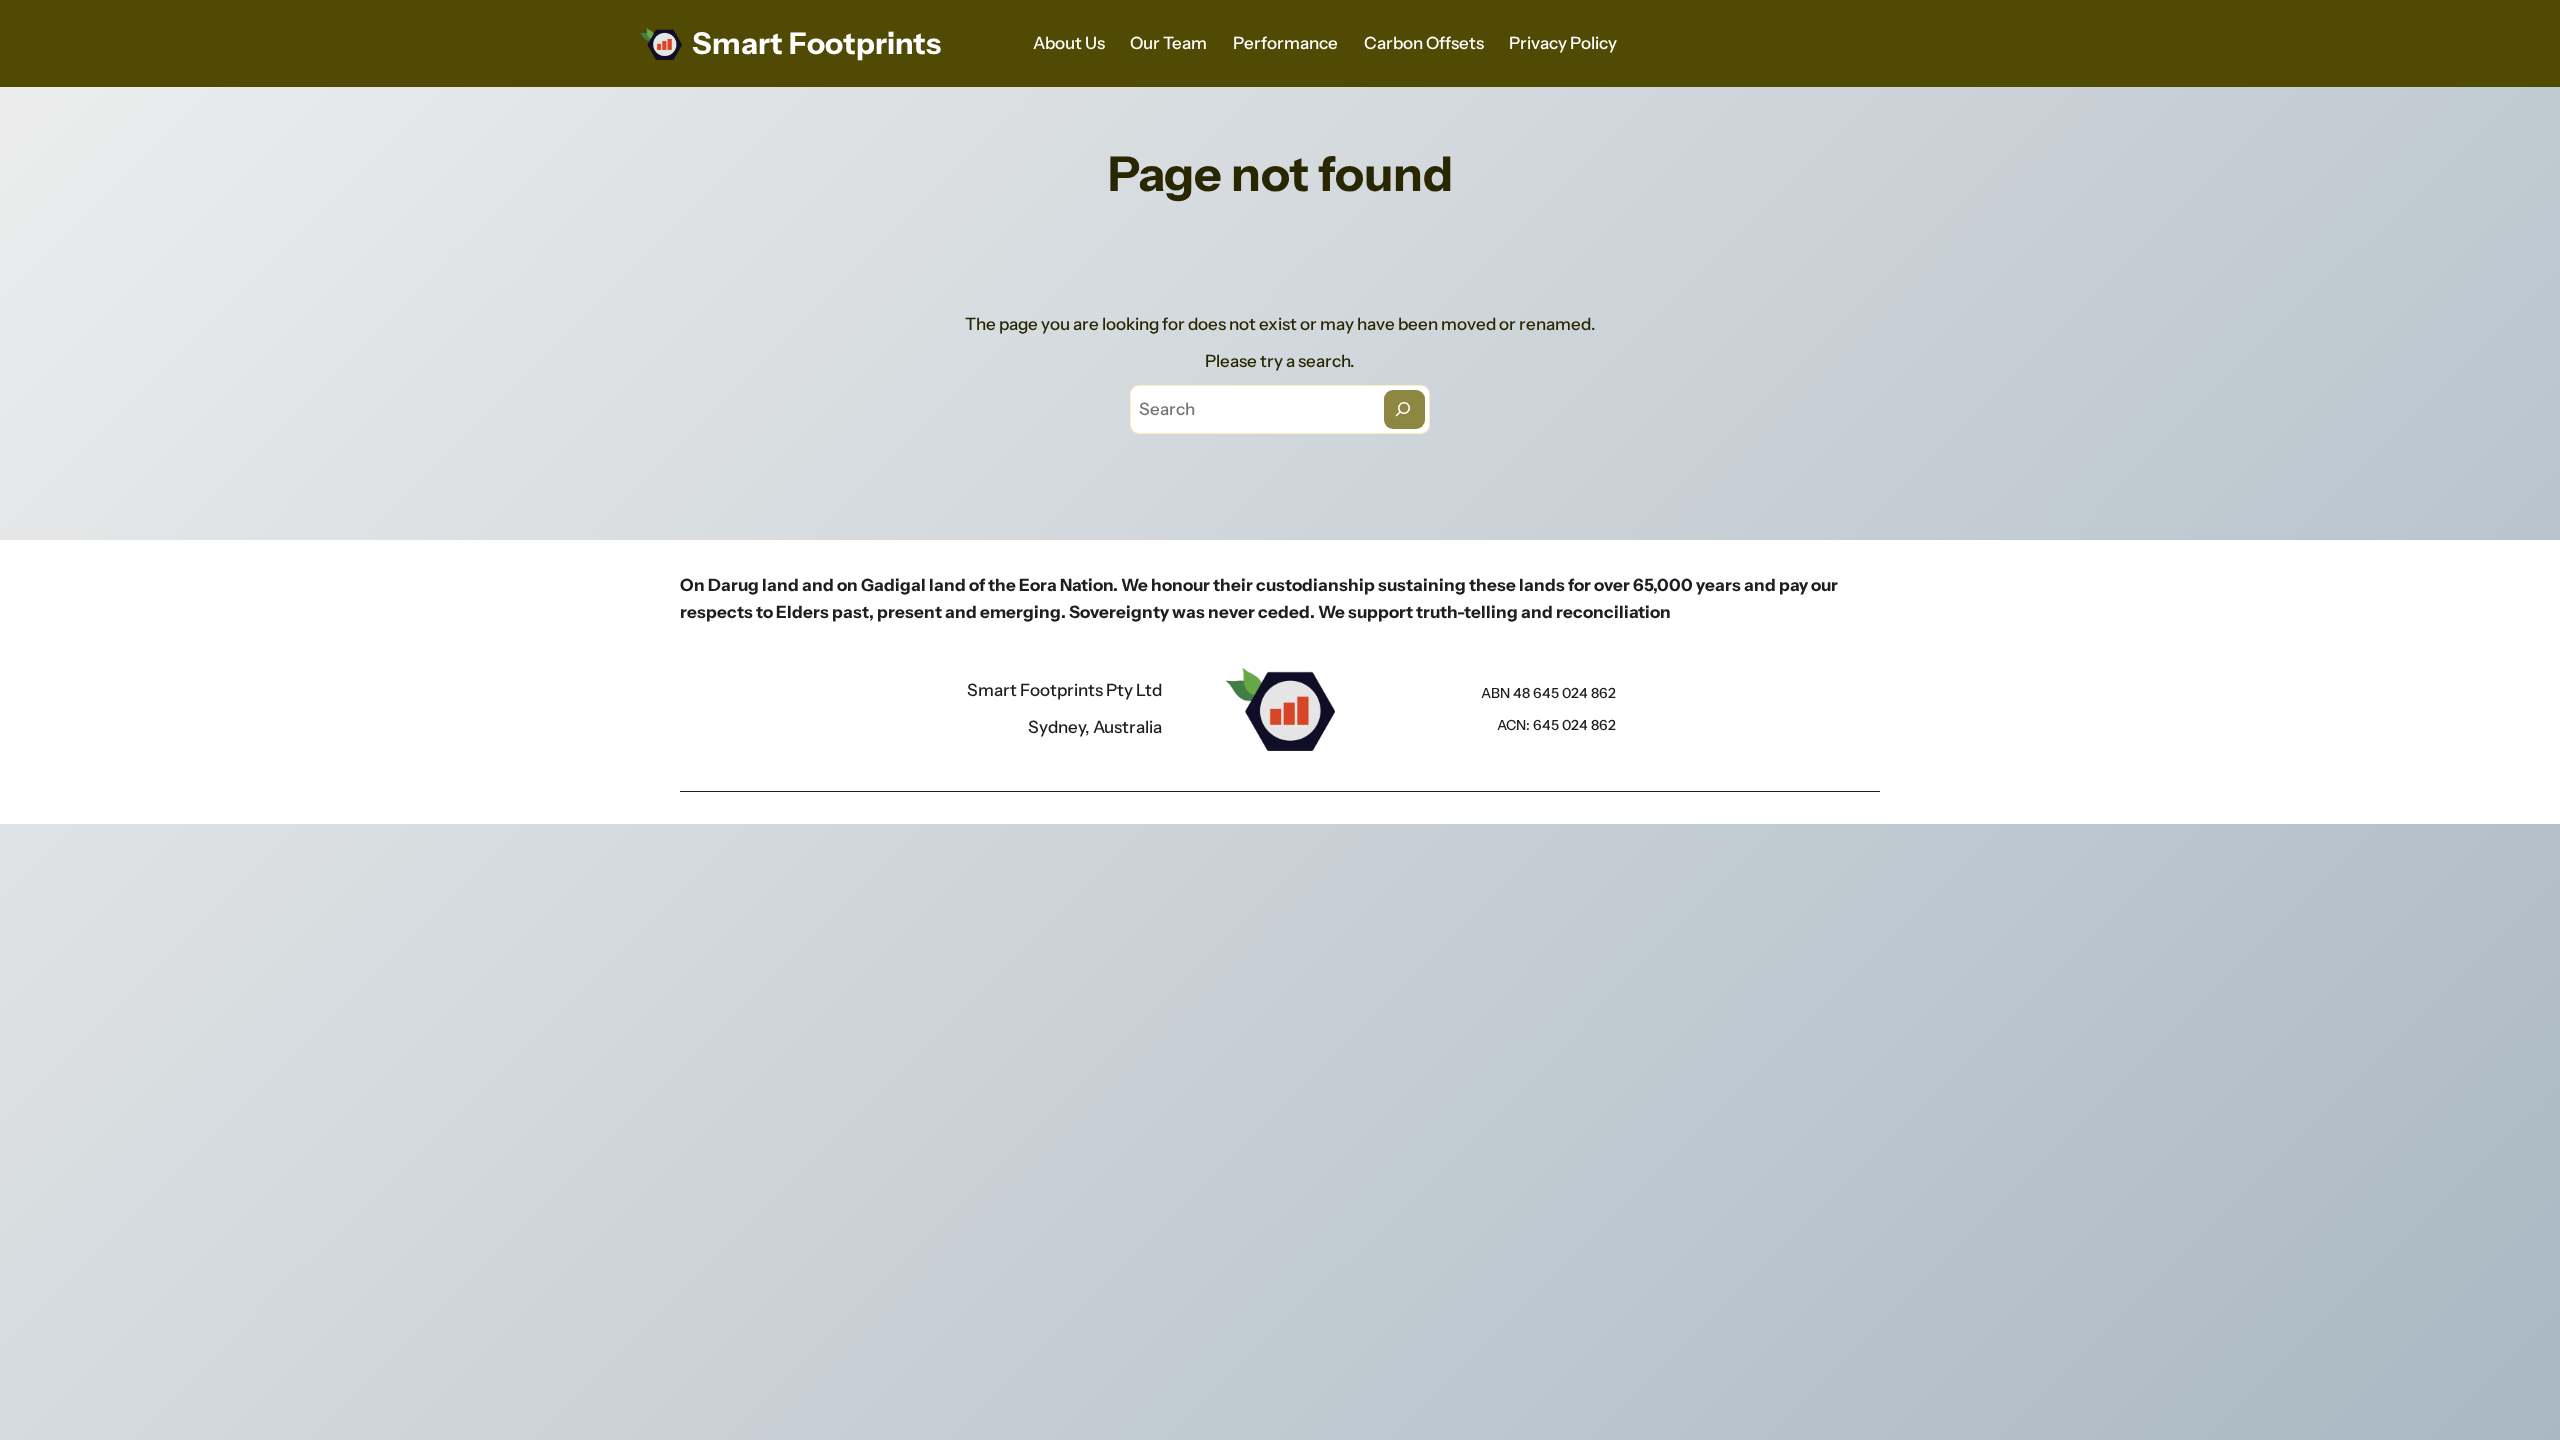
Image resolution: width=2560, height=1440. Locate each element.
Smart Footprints (816, 43)
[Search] (1404, 409)
